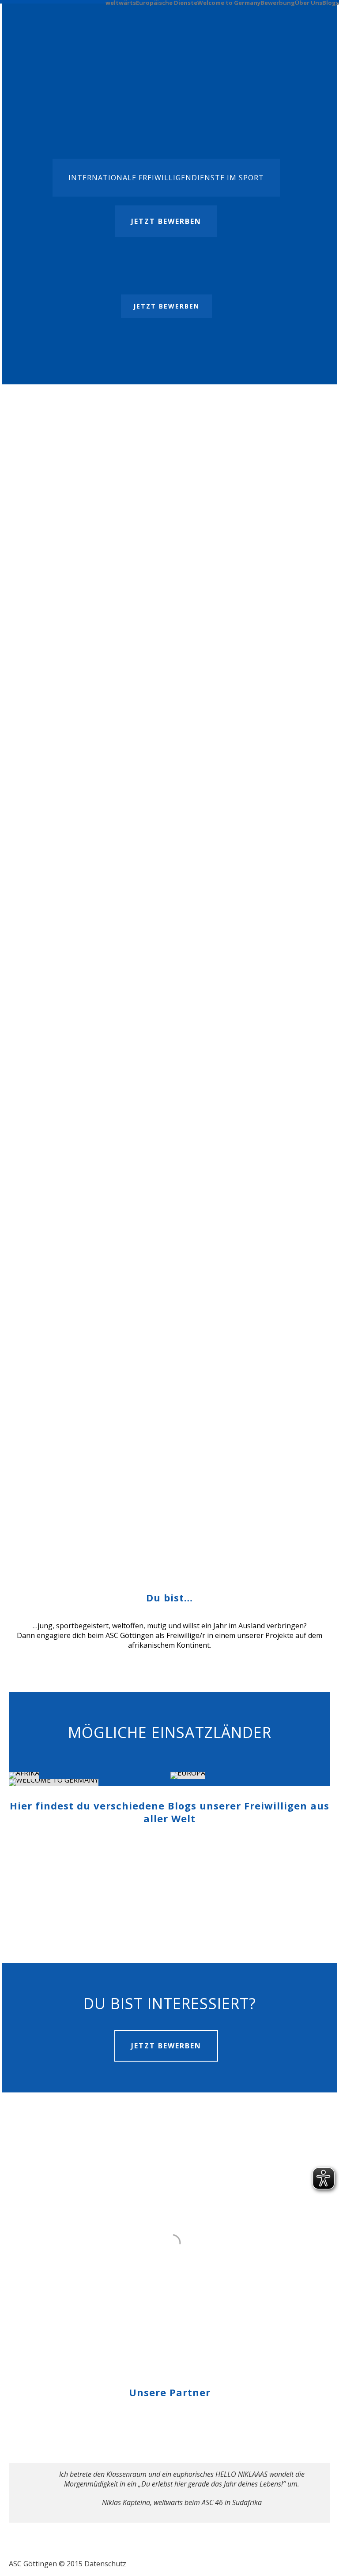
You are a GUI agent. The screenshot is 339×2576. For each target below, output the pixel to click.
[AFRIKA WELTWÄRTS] (90, 1776)
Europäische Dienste (167, 2)
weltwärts (121, 2)
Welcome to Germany (229, 2)
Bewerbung (278, 2)
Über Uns (309, 2)
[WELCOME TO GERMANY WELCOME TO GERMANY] (90, 1783)
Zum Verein (39, 1497)
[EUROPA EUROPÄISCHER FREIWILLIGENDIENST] (251, 1776)
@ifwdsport (127, 677)
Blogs (331, 2)
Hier (210, 541)
